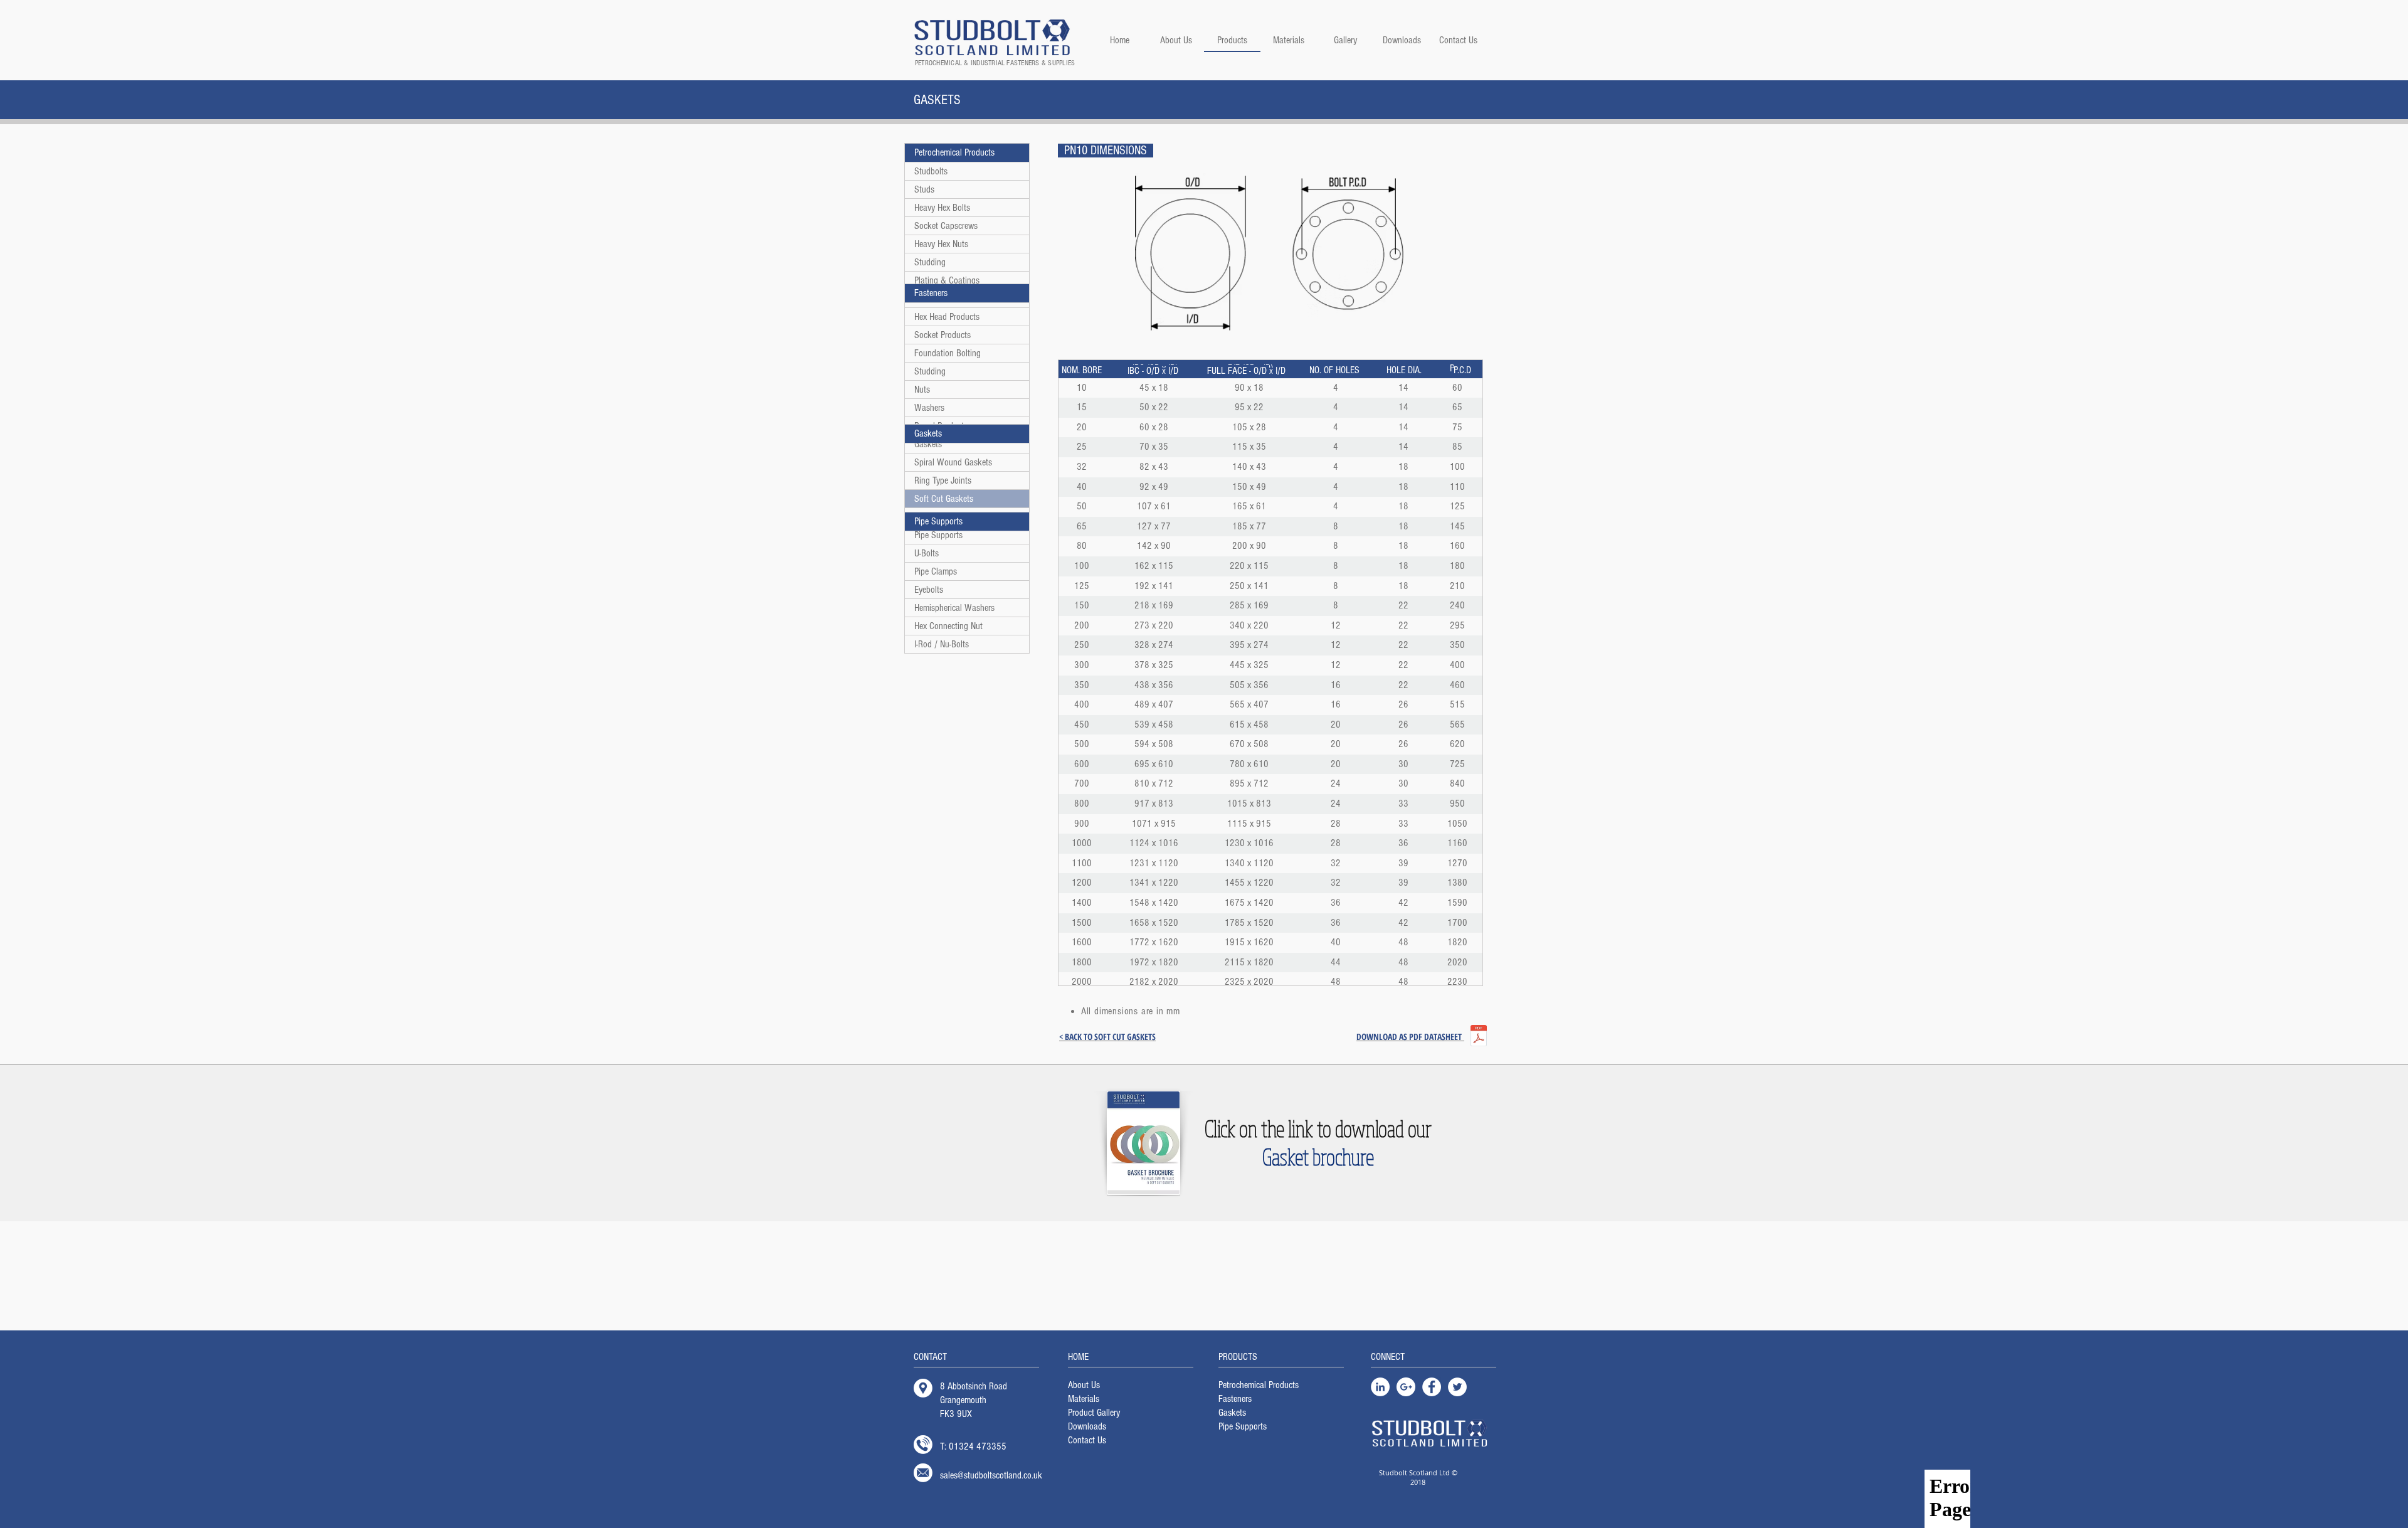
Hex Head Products (947, 317)
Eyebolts (929, 590)
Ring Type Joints (943, 480)
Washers (929, 408)
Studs (924, 189)
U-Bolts (927, 553)
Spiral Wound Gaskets (953, 462)
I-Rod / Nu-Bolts (942, 644)
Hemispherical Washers (954, 608)
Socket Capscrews (946, 226)
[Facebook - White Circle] (1432, 1387)
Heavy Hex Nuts (941, 244)
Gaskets (928, 444)
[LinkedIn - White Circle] (1380, 1387)
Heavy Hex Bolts (942, 208)
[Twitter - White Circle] (1457, 1387)
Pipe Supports (938, 535)
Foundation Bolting (948, 353)
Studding (930, 262)
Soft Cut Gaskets (944, 499)
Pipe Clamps (936, 571)
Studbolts (931, 171)
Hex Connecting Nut (948, 626)
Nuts (922, 390)
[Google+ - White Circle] (1406, 1387)
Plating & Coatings (947, 280)
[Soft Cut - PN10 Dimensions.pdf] (1479, 1037)
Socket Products (943, 335)
